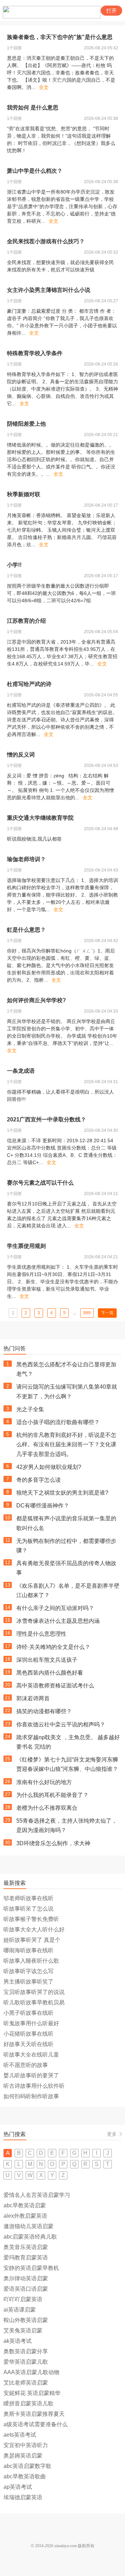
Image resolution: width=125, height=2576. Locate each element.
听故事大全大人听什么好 (34, 1929)
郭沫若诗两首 (33, 1698)
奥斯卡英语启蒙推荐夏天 (34, 2414)
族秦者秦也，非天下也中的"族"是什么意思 (60, 37)
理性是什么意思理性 (41, 1634)
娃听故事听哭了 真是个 (32, 1940)
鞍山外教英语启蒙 (26, 2320)
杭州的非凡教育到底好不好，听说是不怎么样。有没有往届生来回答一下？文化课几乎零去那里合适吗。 (66, 1444)
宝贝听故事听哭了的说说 (34, 1992)
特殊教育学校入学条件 (35, 353)
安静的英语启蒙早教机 (31, 2268)
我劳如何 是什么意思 (33, 108)
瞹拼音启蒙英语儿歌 (28, 2403)
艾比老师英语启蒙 (26, 2383)
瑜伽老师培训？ (26, 859)
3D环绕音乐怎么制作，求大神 (53, 1843)
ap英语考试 (18, 2487)
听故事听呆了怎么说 (28, 1909)
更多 (112, 2134)
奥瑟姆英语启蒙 (23, 2456)
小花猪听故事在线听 (28, 2034)
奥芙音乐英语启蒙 (26, 2247)
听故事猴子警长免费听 (31, 1919)
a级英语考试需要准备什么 (36, 2424)
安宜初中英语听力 (26, 2445)
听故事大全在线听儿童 (31, 2055)
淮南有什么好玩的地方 (44, 1782)
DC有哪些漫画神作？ (43, 1506)
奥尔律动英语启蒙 (26, 2278)
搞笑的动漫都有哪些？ (44, 1711)
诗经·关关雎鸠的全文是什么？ (53, 1647)
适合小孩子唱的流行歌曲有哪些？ (58, 1422)
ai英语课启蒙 (20, 2310)
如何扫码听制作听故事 (31, 2096)
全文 (44, 87)
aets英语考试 (20, 2435)
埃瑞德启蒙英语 (23, 2497)
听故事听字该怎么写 (28, 1971)
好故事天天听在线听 (28, 2044)
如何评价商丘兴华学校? (36, 1000)
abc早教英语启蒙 (25, 2205)
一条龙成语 (21, 1071)
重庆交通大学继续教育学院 (40, 818)
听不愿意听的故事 (26, 2065)
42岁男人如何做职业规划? (49, 1467)
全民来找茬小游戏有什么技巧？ (46, 241)
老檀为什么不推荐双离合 (47, 1808)
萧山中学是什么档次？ (35, 171)
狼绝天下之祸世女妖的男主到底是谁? (62, 1493)
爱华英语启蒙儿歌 (26, 2362)
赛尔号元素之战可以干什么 (40, 1183)
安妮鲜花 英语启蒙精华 (32, 2393)
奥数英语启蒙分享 (26, 2351)
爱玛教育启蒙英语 (26, 2258)
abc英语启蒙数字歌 (27, 2466)
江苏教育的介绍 (26, 621)
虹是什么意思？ (26, 930)
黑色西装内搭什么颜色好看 (50, 1673)
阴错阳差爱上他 (26, 424)
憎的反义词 (21, 755)
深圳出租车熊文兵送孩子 (47, 1660)
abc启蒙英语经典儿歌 (30, 2237)
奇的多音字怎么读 (39, 1480)
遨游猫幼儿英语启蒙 (28, 2226)
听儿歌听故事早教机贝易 (34, 2002)
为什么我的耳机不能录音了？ (52, 1795)
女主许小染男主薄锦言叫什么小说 (49, 290)
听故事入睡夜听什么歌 (31, 1961)
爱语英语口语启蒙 (26, 2289)
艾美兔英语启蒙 (23, 2330)
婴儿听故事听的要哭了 (31, 2075)
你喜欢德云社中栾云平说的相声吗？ (61, 1724)
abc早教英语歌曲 (25, 2476)
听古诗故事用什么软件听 (34, 2086)
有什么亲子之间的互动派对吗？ (55, 1608)
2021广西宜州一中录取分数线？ (47, 1119)
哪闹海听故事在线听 (28, 1950)
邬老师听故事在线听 (28, 1898)
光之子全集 (30, 1409)
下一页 (107, 1313)
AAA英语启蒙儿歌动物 (31, 2372)
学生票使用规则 (26, 1246)
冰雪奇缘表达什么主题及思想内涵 (58, 1621)
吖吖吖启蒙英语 (23, 2299)
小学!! (14, 565)
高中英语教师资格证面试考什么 (55, 1686)
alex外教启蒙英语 (25, 2216)
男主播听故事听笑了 (28, 1982)
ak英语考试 (18, 2341)
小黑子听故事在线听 (28, 2013)
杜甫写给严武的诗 (29, 684)
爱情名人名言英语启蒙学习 (37, 2195)
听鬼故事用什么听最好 (31, 2023)
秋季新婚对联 (24, 494)
